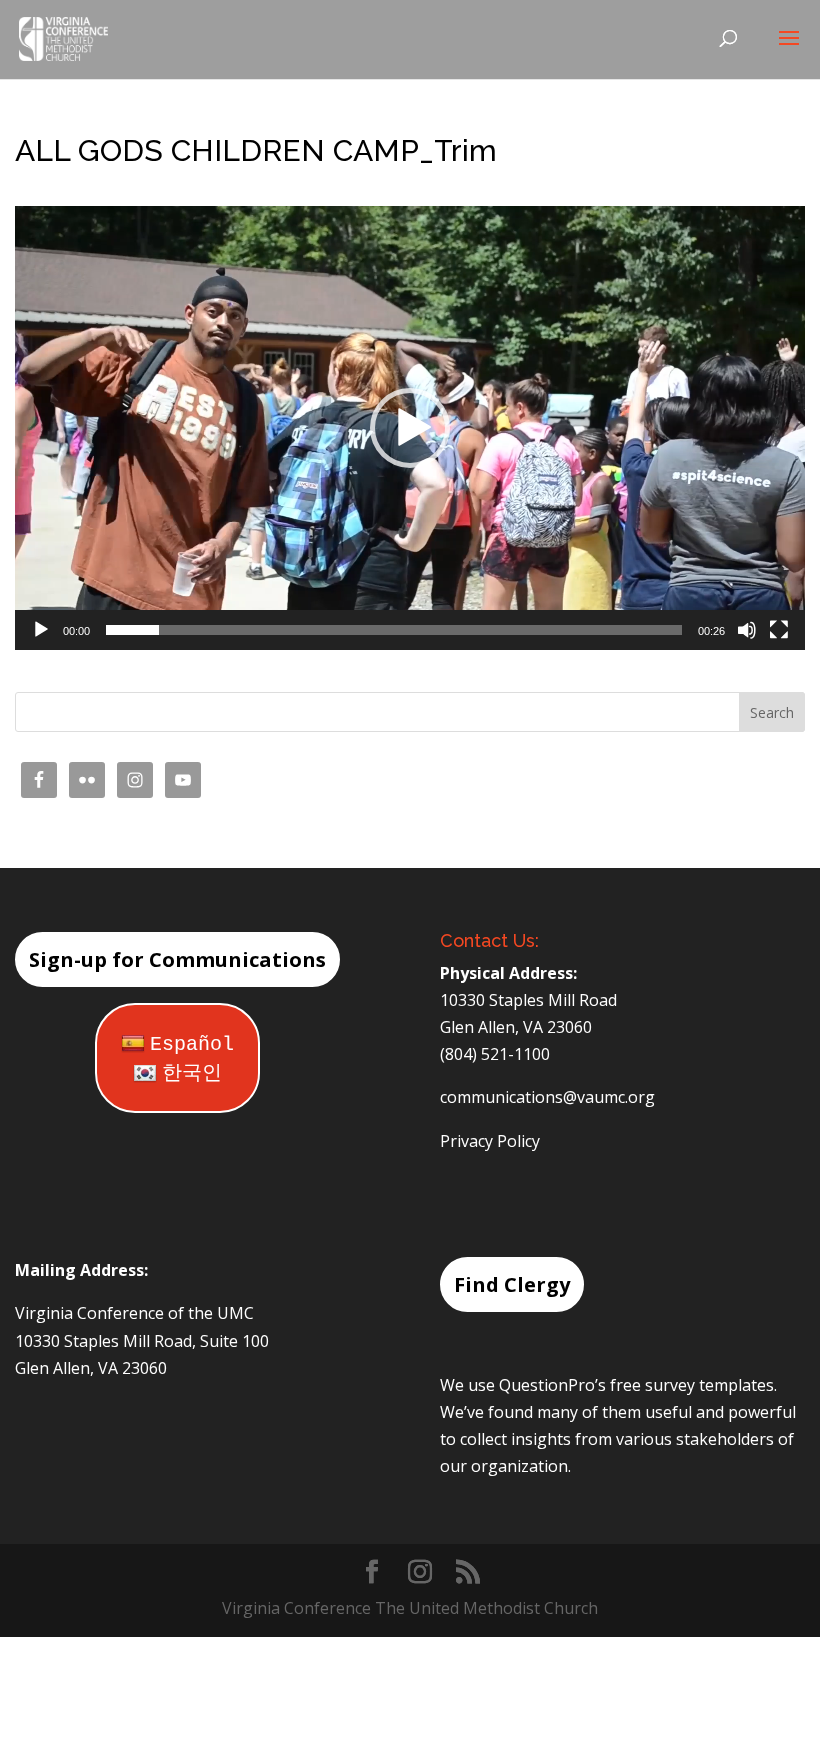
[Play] (41, 630)
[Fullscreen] (779, 630)
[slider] (394, 630)
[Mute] (747, 630)
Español (192, 1044)
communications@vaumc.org (547, 1097)
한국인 (192, 1073)
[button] (410, 428)
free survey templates (692, 1385)
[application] (410, 428)
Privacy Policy (490, 1141)
